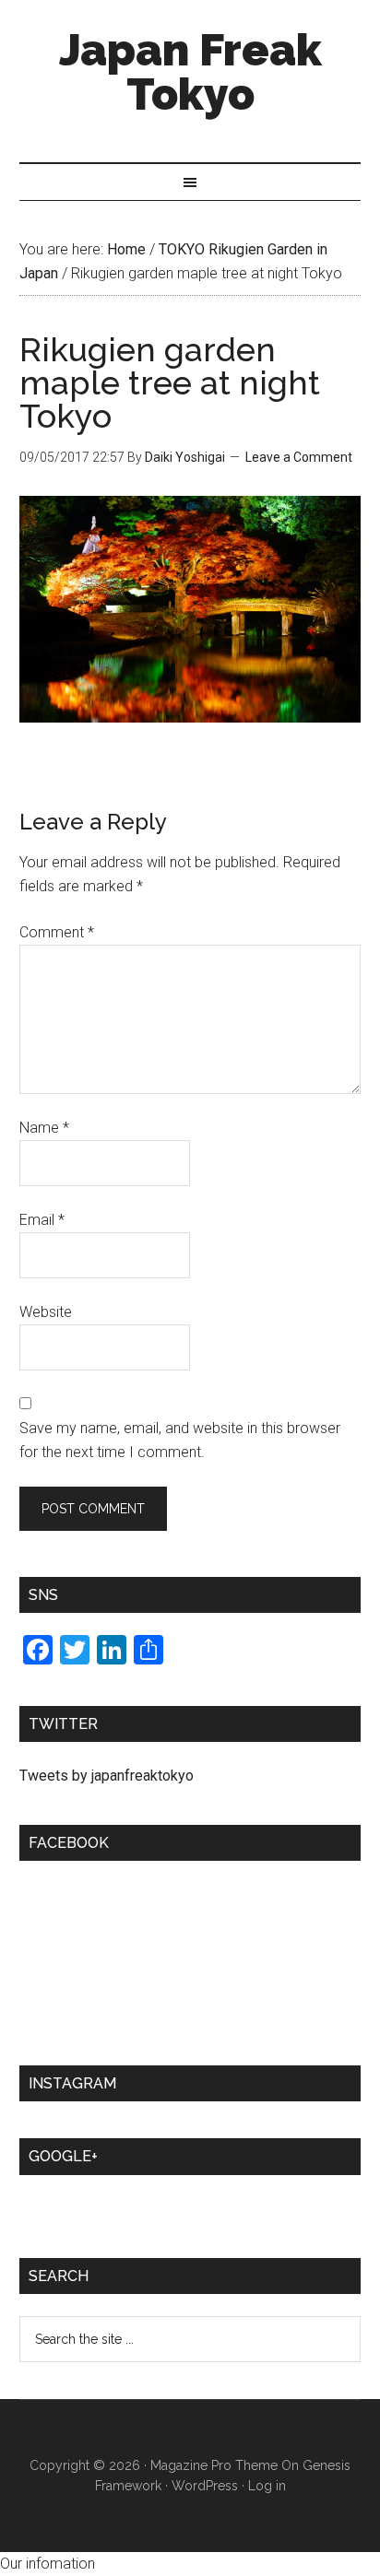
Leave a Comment (299, 457)
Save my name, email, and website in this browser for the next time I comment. (180, 1440)
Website (46, 1312)
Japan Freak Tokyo (190, 72)
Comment (57, 932)
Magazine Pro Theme (214, 2465)
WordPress (205, 2486)
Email (42, 1220)
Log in (267, 2486)
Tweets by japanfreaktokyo (107, 1776)
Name (44, 1128)
